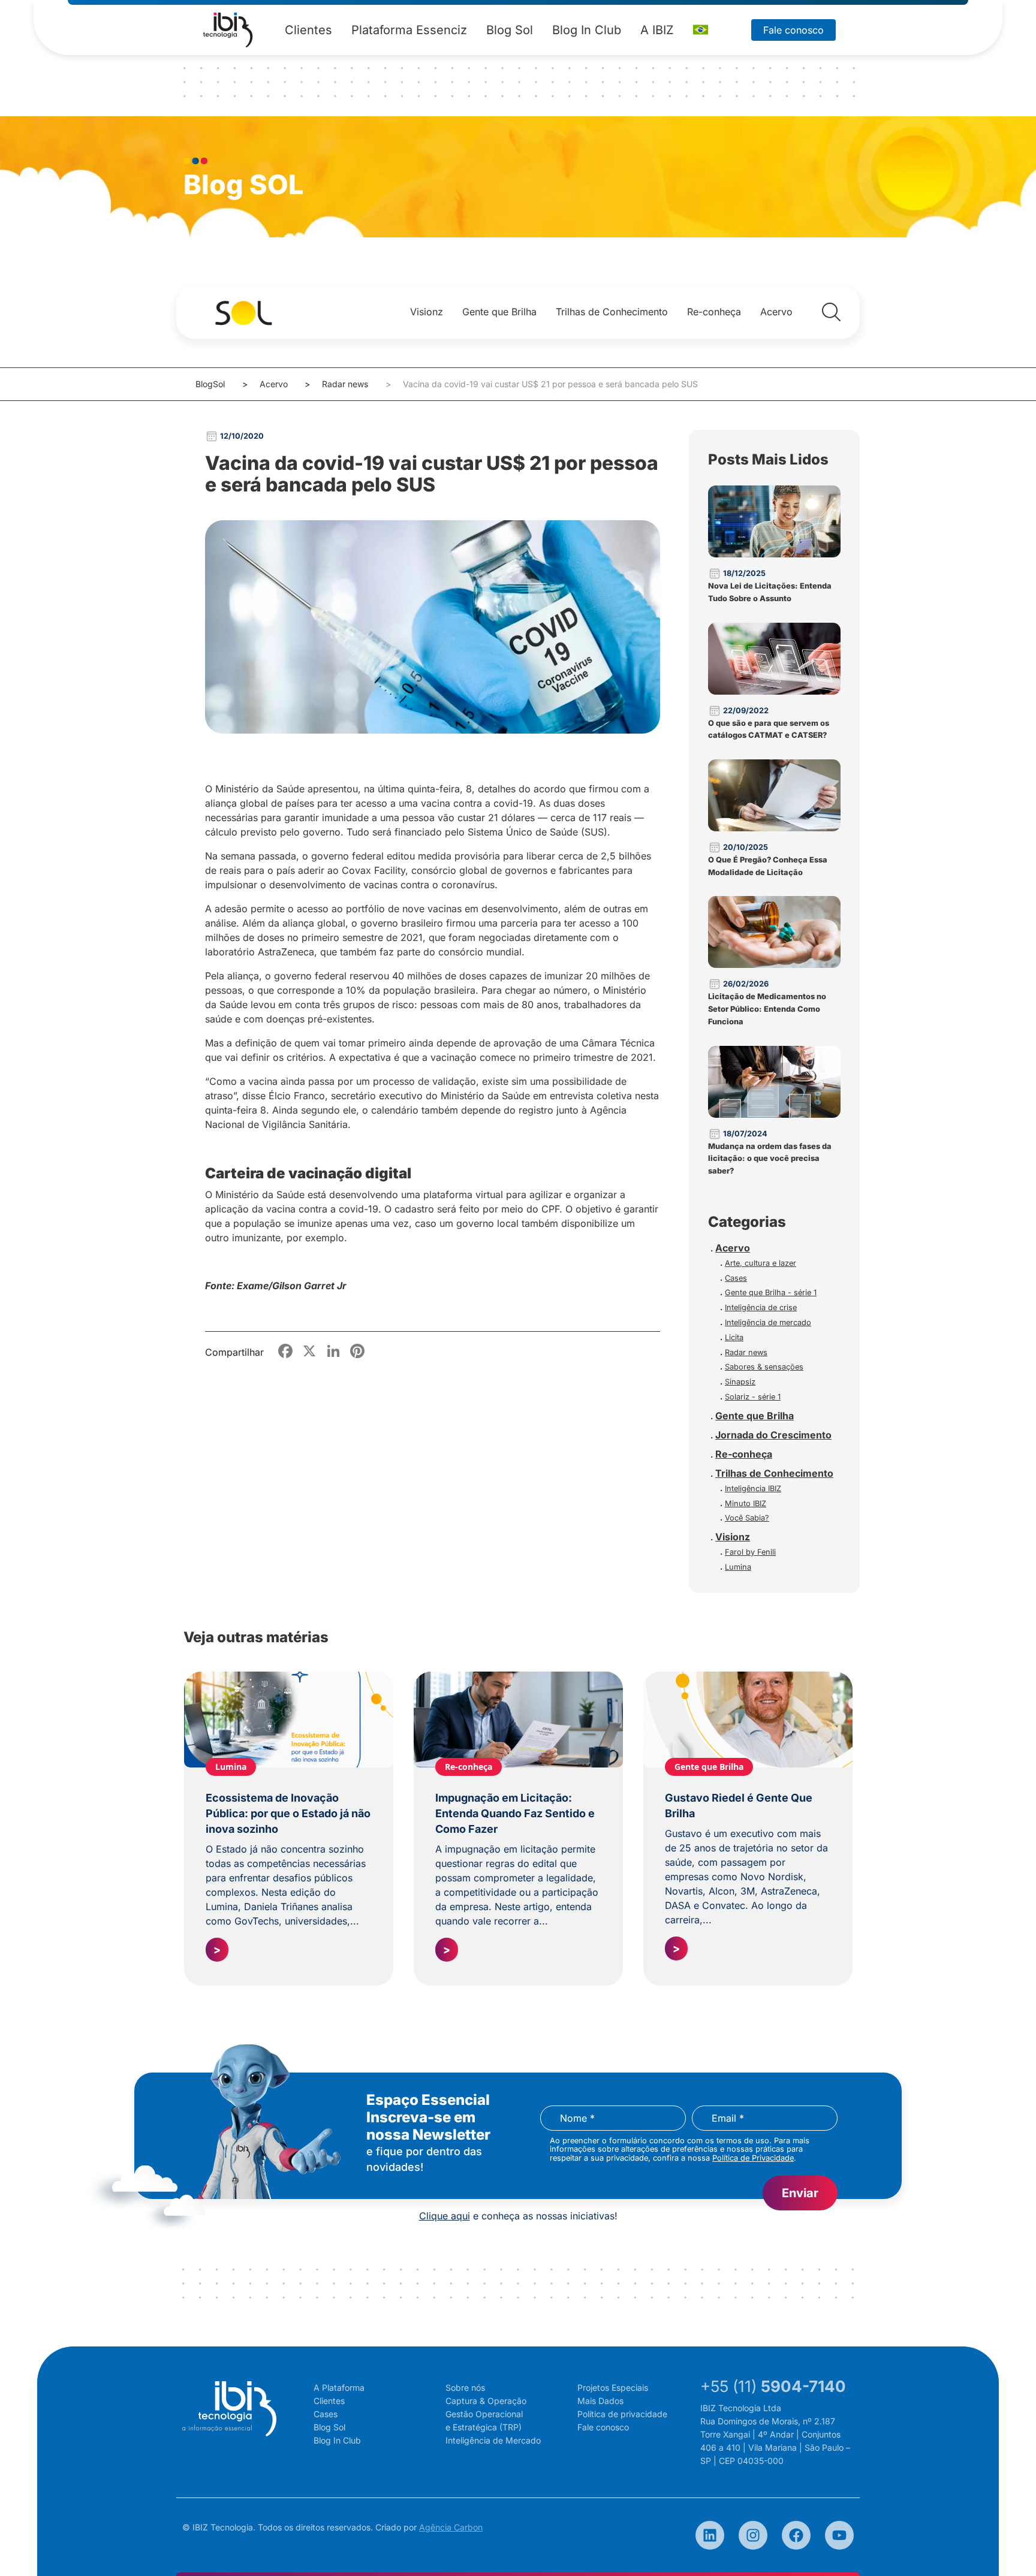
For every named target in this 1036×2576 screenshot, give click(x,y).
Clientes (308, 30)
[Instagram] (753, 2535)
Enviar (800, 2193)
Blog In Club (587, 30)
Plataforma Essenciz (409, 30)
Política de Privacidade (753, 2158)
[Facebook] (796, 2535)
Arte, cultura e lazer (761, 1263)
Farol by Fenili (750, 1552)
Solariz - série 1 (753, 1397)
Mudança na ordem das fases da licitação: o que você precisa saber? (770, 1159)
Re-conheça (714, 312)
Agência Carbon (451, 2527)
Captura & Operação (486, 2401)
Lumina (738, 1567)
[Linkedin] (710, 2535)
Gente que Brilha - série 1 (771, 1292)
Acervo (776, 312)
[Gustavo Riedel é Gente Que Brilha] (748, 1720)
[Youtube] (839, 2535)
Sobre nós (465, 2388)
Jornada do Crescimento (773, 1435)
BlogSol (210, 384)
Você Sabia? (747, 1518)
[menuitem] (701, 30)
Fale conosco (793, 30)
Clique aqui (445, 2216)
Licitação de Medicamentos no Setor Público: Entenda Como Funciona (767, 1009)
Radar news (345, 384)
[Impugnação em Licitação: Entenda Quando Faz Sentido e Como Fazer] (518, 1720)
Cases (736, 1278)
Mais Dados (600, 2401)
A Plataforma (339, 2388)
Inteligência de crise (761, 1307)
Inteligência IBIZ (753, 1488)
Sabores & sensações (764, 1367)
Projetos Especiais (613, 2388)
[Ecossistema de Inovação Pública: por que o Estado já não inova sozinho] (289, 1720)
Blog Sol (510, 30)
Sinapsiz (740, 1382)
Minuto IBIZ (746, 1503)
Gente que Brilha (499, 312)
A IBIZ (657, 30)
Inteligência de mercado (768, 1322)
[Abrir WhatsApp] (1006, 2546)
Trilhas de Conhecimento (612, 312)
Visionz (427, 312)
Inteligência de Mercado (493, 2440)
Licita (734, 1337)
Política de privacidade (622, 2414)
